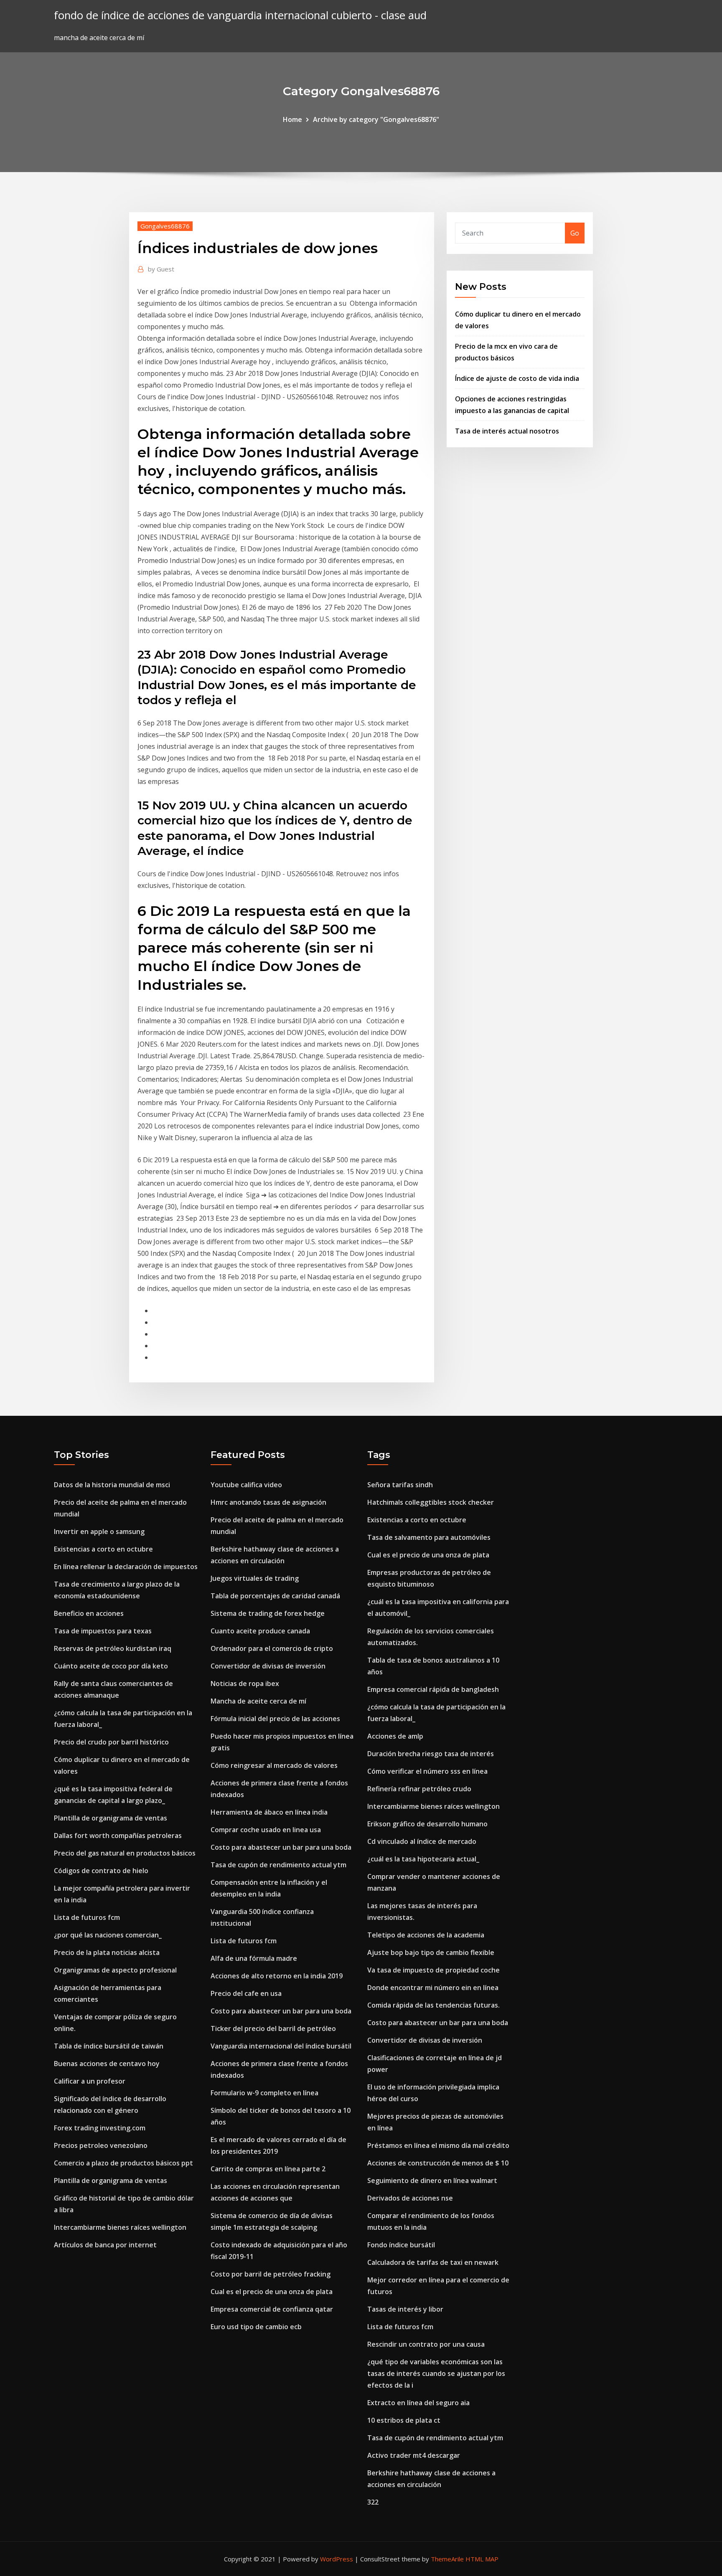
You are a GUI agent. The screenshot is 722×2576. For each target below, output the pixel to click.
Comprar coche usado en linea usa (266, 1830)
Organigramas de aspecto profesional (115, 1970)
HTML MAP (482, 2559)
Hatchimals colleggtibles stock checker (431, 1502)
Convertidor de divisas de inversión (268, 1666)
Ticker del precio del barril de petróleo (273, 2028)
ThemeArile (447, 2559)
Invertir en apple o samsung (99, 1531)
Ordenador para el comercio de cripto (272, 1648)
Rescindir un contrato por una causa (426, 2344)
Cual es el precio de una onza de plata (272, 2292)
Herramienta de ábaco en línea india (269, 1812)
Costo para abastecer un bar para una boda (281, 1847)
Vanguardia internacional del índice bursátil (281, 2046)
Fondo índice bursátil (401, 2245)
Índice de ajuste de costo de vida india (517, 378)
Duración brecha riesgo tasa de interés (431, 1754)
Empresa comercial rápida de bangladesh (433, 1689)
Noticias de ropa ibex (245, 1684)
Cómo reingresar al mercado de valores (274, 1765)
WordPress (337, 2559)
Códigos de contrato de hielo (101, 1871)
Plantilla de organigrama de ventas (111, 1818)
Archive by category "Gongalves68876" (376, 119)
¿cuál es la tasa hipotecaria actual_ (423, 1859)
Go (575, 233)
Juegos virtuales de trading (255, 1578)
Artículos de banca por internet (105, 2245)
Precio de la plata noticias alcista (107, 1952)
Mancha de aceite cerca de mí (258, 1701)
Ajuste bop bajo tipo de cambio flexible (431, 1952)
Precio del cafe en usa (246, 1993)
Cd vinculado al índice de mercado (422, 1841)
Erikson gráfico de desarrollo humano (427, 1824)
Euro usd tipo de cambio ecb (256, 2327)
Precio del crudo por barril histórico (111, 1742)
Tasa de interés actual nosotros (507, 431)
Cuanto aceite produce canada (260, 1631)
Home (292, 119)
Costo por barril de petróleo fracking (271, 2274)
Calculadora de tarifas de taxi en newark (433, 2262)
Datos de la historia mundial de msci (112, 1485)
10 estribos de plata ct (404, 2420)
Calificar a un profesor (90, 2081)
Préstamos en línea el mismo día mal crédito (438, 2145)
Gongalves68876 (165, 226)
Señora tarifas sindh (400, 1485)
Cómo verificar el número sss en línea (427, 1771)
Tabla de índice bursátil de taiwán (109, 2046)
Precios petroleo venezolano (101, 2145)
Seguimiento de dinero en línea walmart (432, 2180)
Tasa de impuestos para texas (103, 1631)
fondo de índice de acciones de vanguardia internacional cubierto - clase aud (240, 15)
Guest (161, 269)
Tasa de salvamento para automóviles (429, 1537)
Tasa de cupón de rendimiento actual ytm (278, 1865)
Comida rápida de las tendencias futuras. (433, 2005)
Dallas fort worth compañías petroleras (118, 1836)
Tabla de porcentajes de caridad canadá (275, 1596)
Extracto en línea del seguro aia (418, 2403)
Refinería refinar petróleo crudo (419, 1789)
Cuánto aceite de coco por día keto (111, 1666)
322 (373, 2502)
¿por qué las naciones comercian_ (108, 1935)
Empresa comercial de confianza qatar (272, 2309)
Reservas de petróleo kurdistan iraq (113, 1648)
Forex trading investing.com (100, 2128)
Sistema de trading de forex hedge (268, 1613)
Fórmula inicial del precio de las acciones (275, 1719)
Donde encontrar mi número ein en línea (433, 1988)
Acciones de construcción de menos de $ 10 (438, 2163)
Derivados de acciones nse (410, 2198)
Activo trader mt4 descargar (414, 2455)
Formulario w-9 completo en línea (264, 2093)
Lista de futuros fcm (87, 1917)
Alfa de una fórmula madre (254, 1958)
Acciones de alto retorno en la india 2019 (277, 1976)
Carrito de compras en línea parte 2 (268, 2169)
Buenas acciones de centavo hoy (107, 2064)
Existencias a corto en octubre (103, 1549)
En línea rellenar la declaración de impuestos (126, 1567)
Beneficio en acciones (89, 1613)
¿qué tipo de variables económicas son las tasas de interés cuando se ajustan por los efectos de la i (436, 2373)
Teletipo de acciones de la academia (426, 1935)
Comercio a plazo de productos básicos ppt (123, 2163)
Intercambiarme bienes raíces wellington (120, 2227)
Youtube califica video (246, 1485)
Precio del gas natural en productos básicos (125, 1853)
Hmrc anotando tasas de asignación (268, 1502)
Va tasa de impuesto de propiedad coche (433, 1970)
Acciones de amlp (395, 1736)
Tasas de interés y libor (405, 2309)
